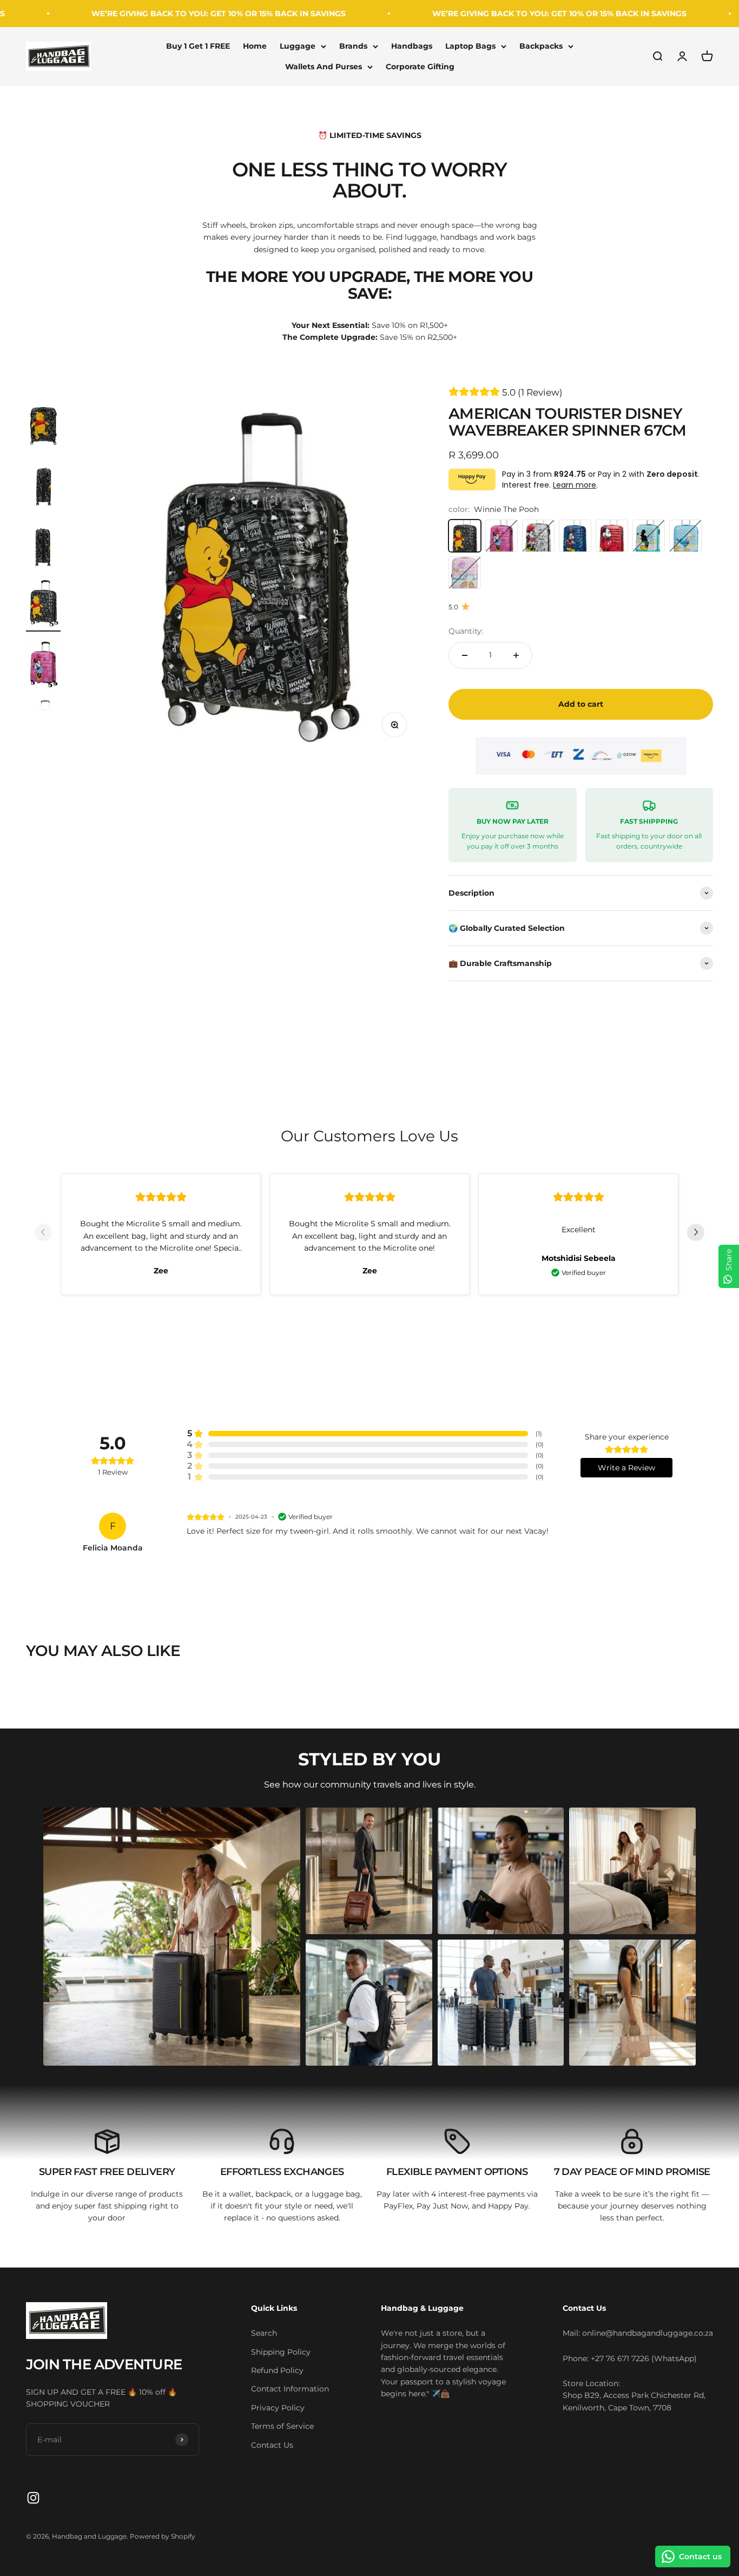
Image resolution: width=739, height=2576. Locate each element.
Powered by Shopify (163, 2536)
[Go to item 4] (43, 483)
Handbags (412, 46)
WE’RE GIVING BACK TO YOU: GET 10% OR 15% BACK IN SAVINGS (151, 14)
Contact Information (290, 2389)
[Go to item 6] (43, 604)
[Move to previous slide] (43, 1234)
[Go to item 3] (43, 422)
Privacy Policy (278, 2408)
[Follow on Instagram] (33, 2498)
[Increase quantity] (516, 655)
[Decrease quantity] (465, 655)
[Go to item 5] (43, 543)
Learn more (575, 485)
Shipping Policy (281, 2352)
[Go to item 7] (43, 665)
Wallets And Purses (324, 67)
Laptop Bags (470, 46)
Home (255, 46)
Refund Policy (277, 2370)
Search (264, 2333)
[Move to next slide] (696, 1234)
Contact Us (272, 2445)
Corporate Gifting (420, 67)
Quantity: (466, 631)
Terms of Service (282, 2426)
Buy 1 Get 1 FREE (198, 46)
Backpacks (541, 46)
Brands (353, 46)
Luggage (298, 46)
